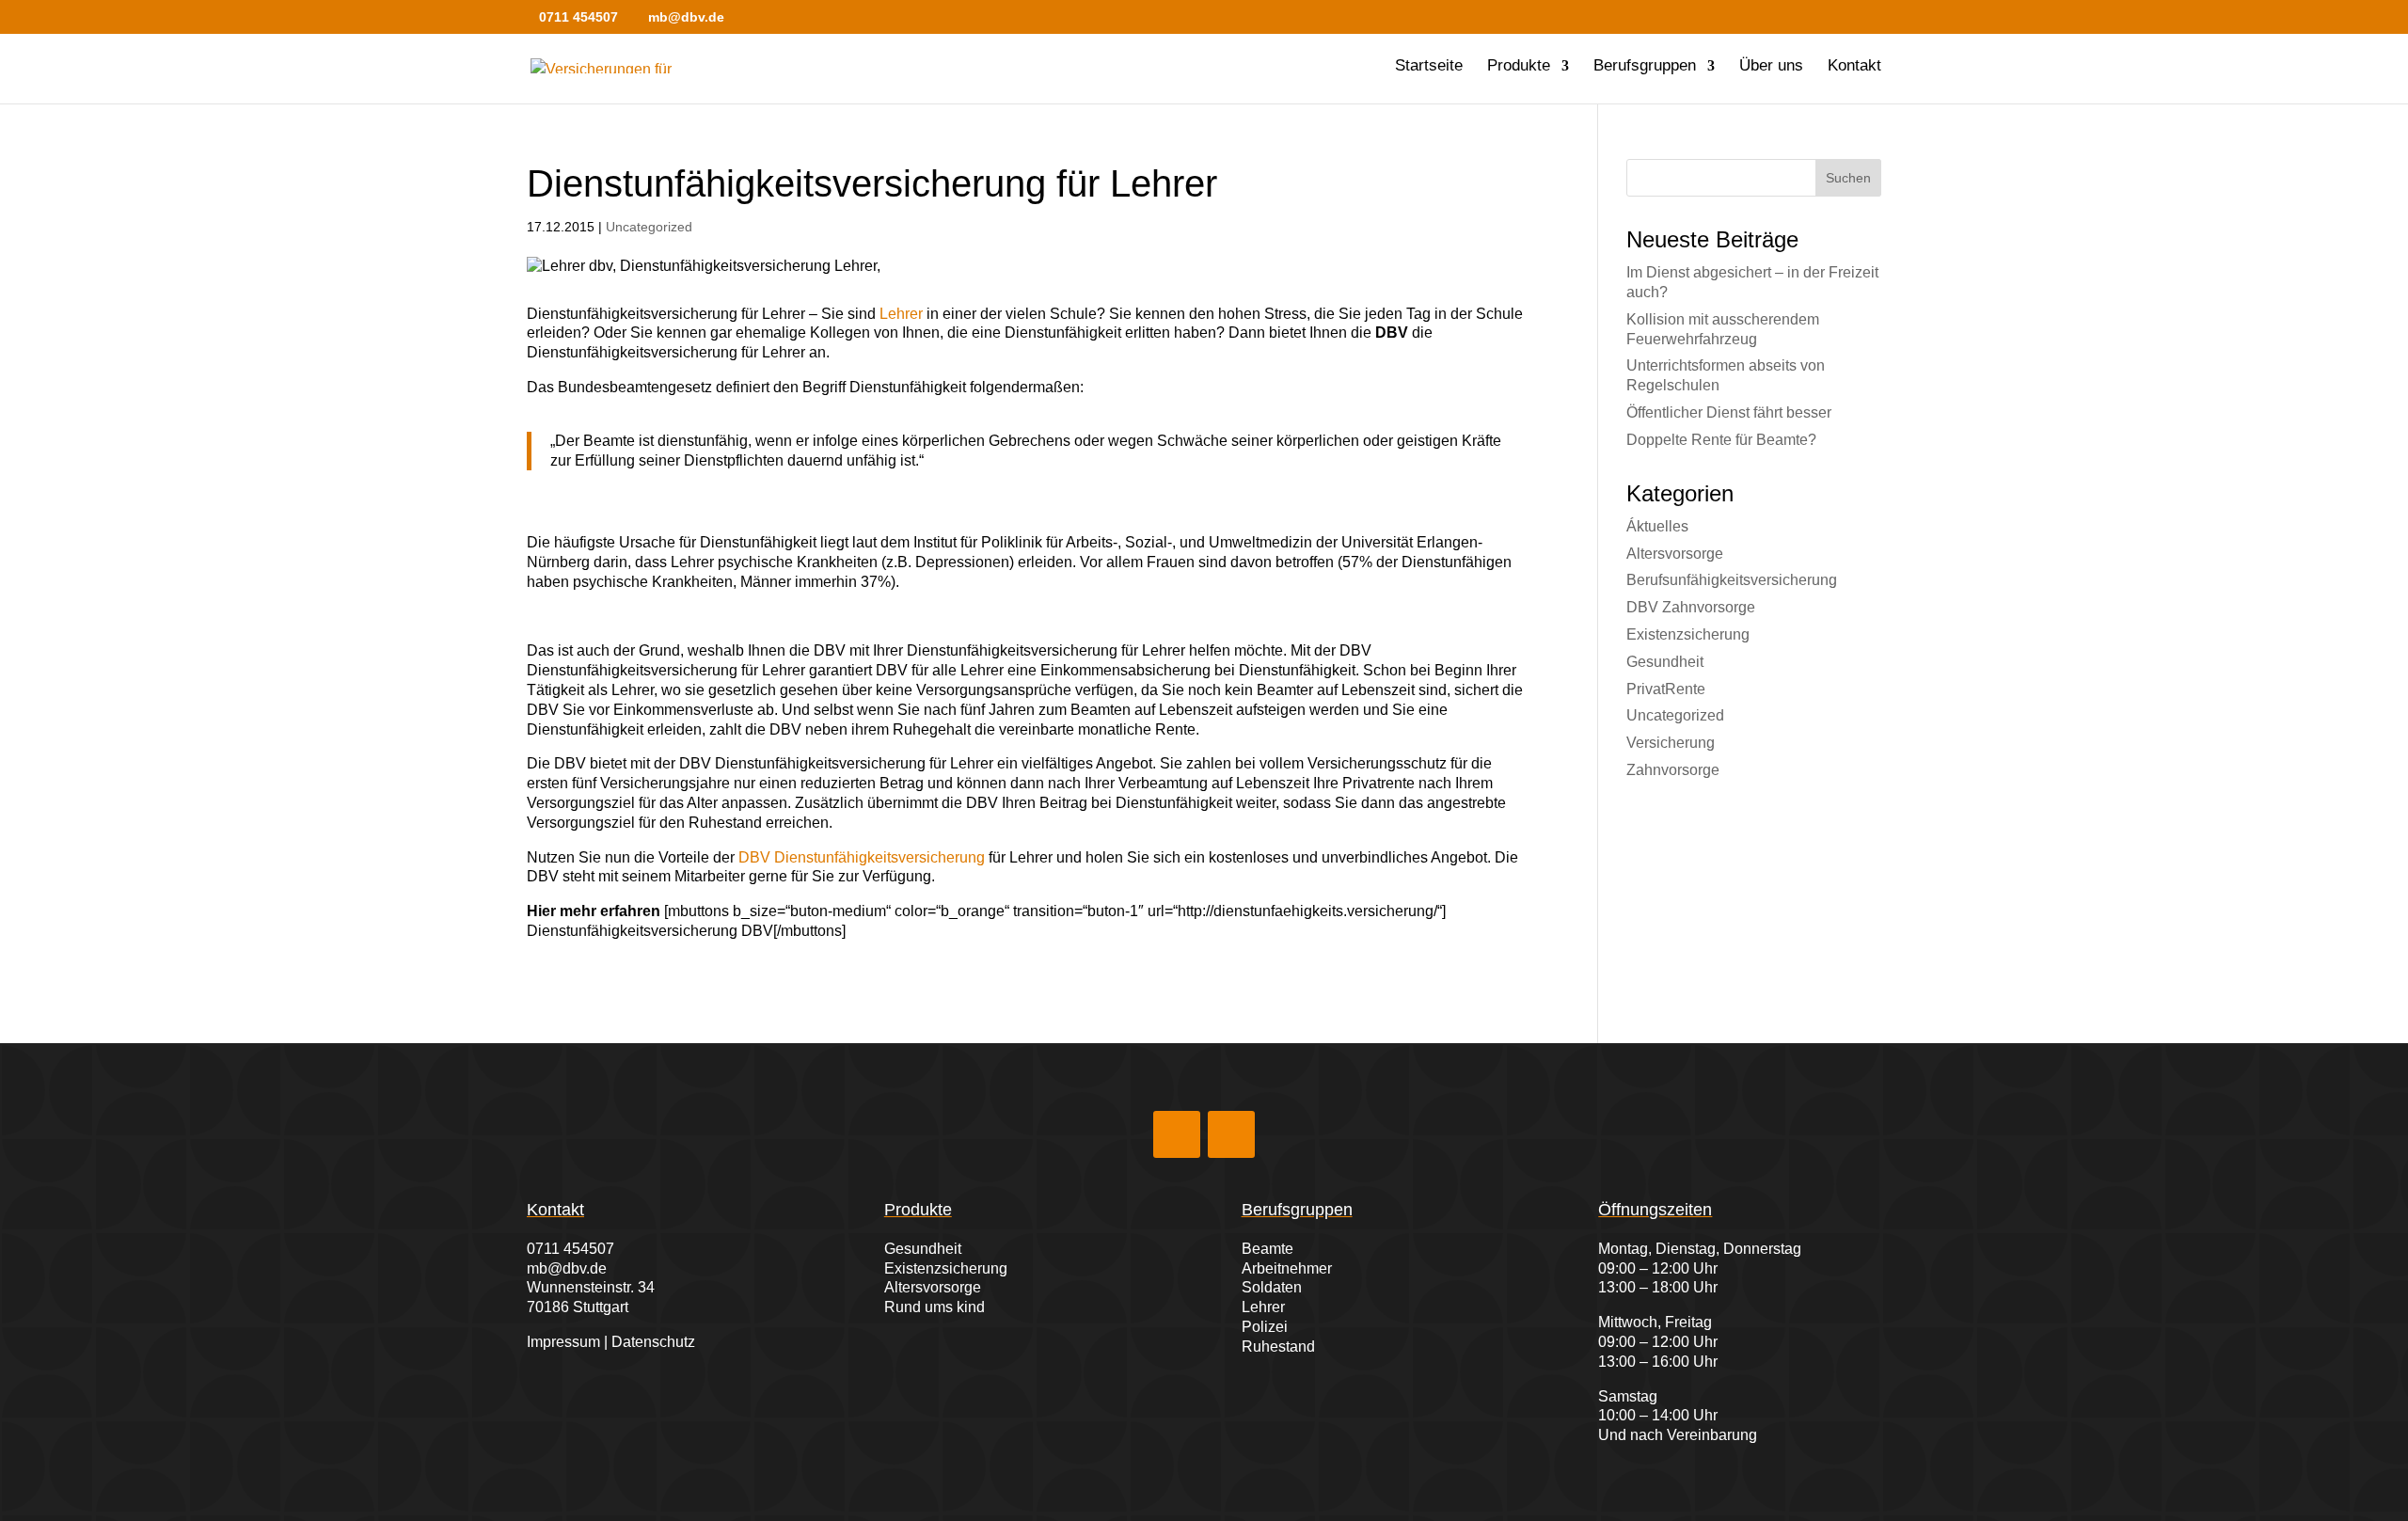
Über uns (1771, 67)
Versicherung (1671, 743)
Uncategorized (649, 227)
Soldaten (1272, 1287)
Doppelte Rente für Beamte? (1721, 440)
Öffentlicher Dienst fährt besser (1729, 412)
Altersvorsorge (1675, 554)
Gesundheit (1665, 662)
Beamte (1267, 1249)
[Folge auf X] (1231, 1134)
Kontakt (1854, 67)
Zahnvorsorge (1673, 770)
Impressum (563, 1342)
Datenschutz (653, 1342)
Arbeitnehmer (1287, 1268)
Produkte (1519, 67)
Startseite (1429, 67)
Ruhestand (1278, 1347)
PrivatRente (1666, 689)
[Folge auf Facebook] (1177, 1134)
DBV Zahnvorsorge (1691, 607)
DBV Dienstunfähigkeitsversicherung (862, 857)
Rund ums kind (935, 1307)
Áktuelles (1657, 526)
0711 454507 (570, 1249)
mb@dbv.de (567, 1268)
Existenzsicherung (1688, 634)
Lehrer (901, 314)
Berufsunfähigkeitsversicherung (1732, 580)
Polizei (1265, 1327)
